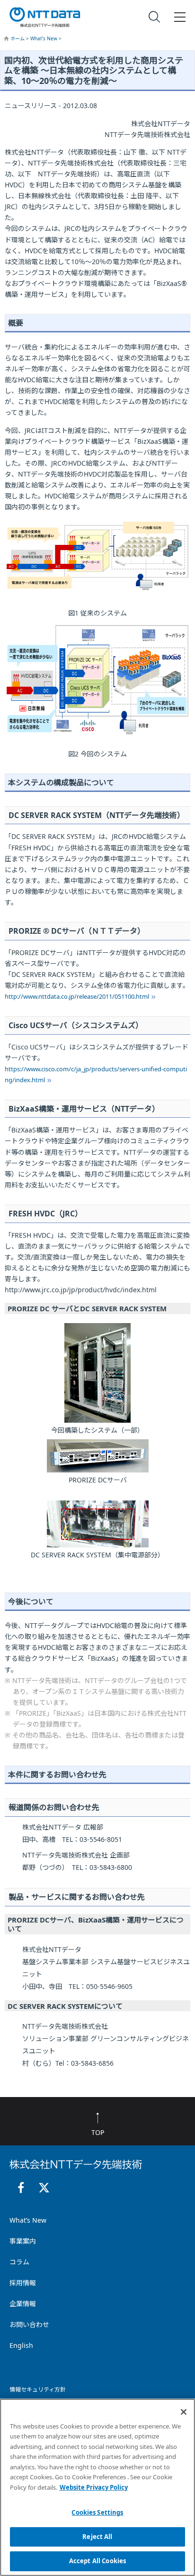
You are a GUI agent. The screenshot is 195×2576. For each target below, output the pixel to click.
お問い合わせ (29, 2324)
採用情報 (23, 2283)
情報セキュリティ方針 (38, 2389)
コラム (19, 2262)
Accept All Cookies (97, 2561)
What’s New (44, 38)
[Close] (184, 2412)
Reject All (97, 2537)
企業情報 (23, 2304)
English (21, 2345)
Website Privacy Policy (94, 2487)
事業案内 (23, 2241)
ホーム (18, 38)
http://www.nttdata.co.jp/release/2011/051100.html (77, 996)
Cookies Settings (97, 2512)
